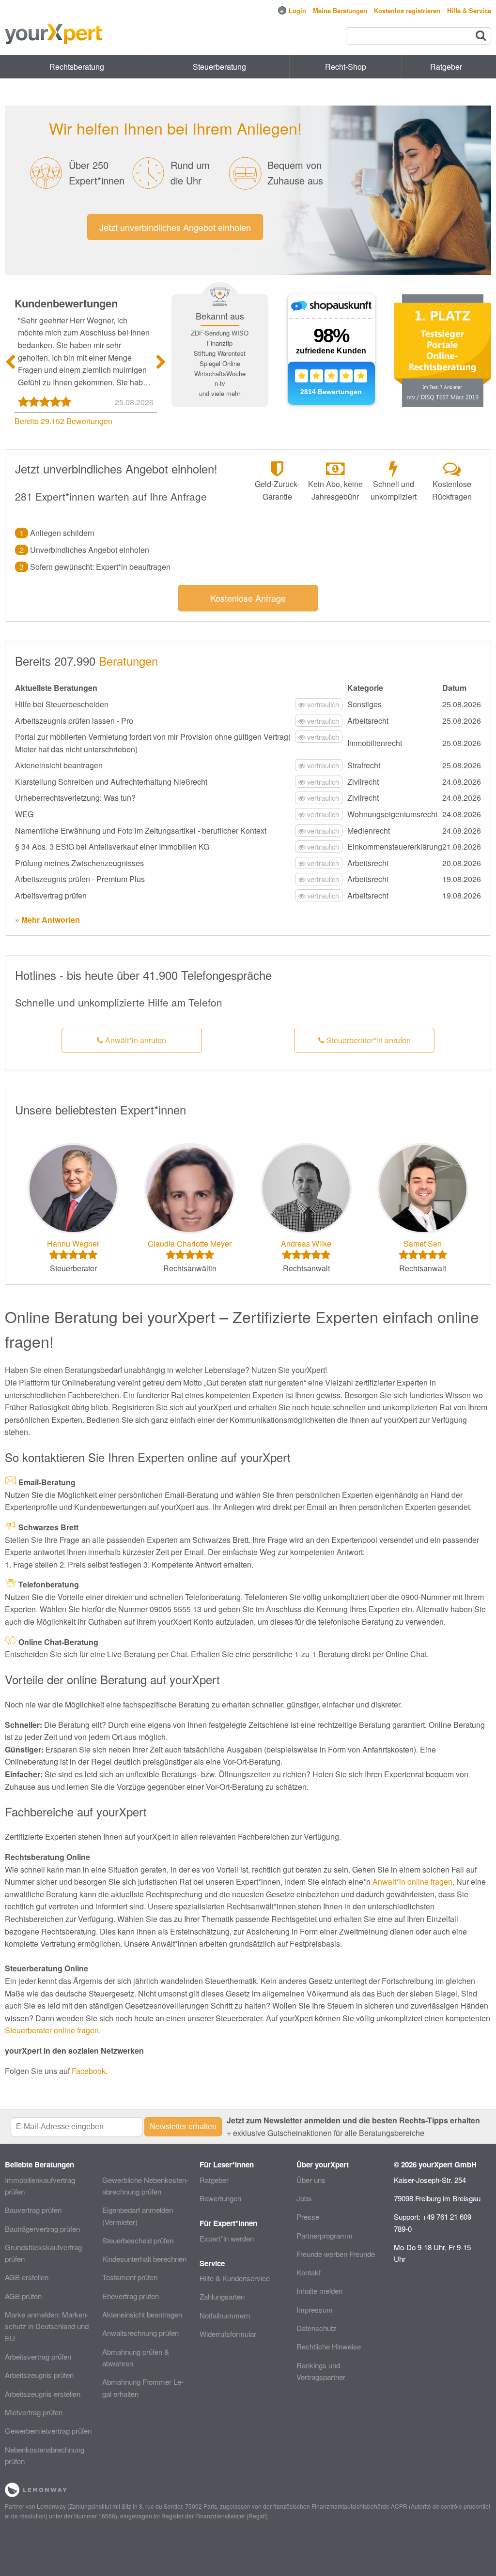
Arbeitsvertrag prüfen (38, 2356)
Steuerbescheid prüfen (138, 2240)
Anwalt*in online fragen (412, 1882)
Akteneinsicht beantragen (142, 2314)
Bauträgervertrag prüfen (42, 2229)
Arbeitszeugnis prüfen (39, 2375)
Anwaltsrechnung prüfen (140, 2333)
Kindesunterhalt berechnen (144, 2259)
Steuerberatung (219, 67)
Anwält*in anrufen (135, 1040)
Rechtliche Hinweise (329, 2346)
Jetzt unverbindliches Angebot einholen (175, 227)
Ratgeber (214, 2180)
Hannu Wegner (73, 1243)
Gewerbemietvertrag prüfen (48, 2431)
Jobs (304, 2198)
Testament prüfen (130, 2277)
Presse (308, 2217)
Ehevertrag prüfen (131, 2296)
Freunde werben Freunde (336, 2254)
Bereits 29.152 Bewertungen (63, 421)
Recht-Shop (346, 67)
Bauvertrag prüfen (33, 2210)
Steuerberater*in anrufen (368, 1040)
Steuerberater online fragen (52, 2030)
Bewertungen (220, 2198)
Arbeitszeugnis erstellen (43, 2394)
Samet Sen (423, 1243)
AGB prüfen (23, 2296)
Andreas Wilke (306, 1243)
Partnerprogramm (325, 2235)
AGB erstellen (27, 2277)
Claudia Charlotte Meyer (190, 1243)
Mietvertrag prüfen (34, 2412)
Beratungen (128, 661)
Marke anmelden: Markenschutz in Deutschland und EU (47, 2326)
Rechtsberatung (77, 67)
